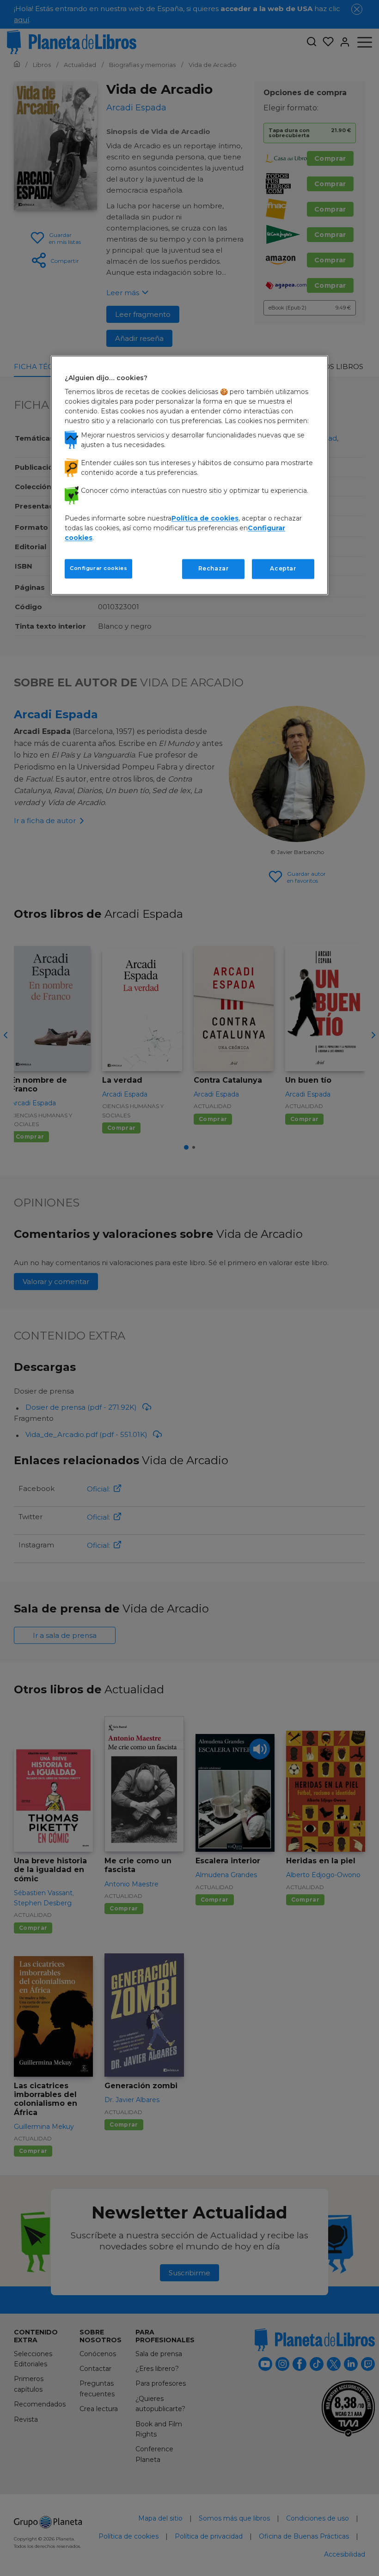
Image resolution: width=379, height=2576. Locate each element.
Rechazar (214, 569)
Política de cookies (205, 519)
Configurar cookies (98, 569)
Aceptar (283, 569)
